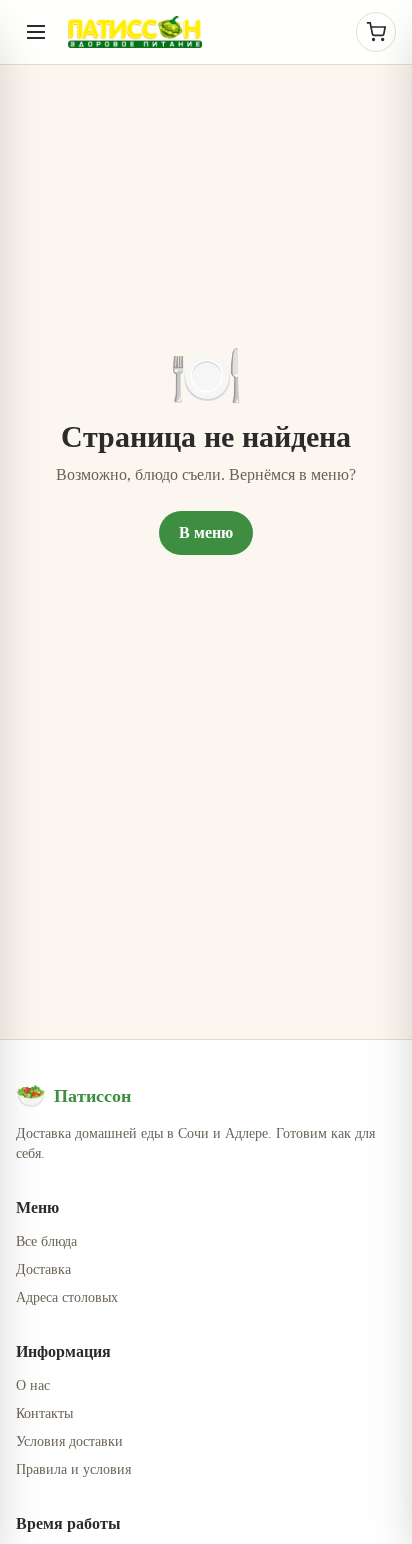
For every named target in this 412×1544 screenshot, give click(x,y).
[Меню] (36, 32)
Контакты (44, 1413)
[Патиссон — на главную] (135, 32)
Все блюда (46, 1241)
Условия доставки (69, 1441)
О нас (33, 1385)
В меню (206, 532)
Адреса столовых (67, 1297)
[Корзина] (376, 32)
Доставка (43, 1269)
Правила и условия (73, 1469)
